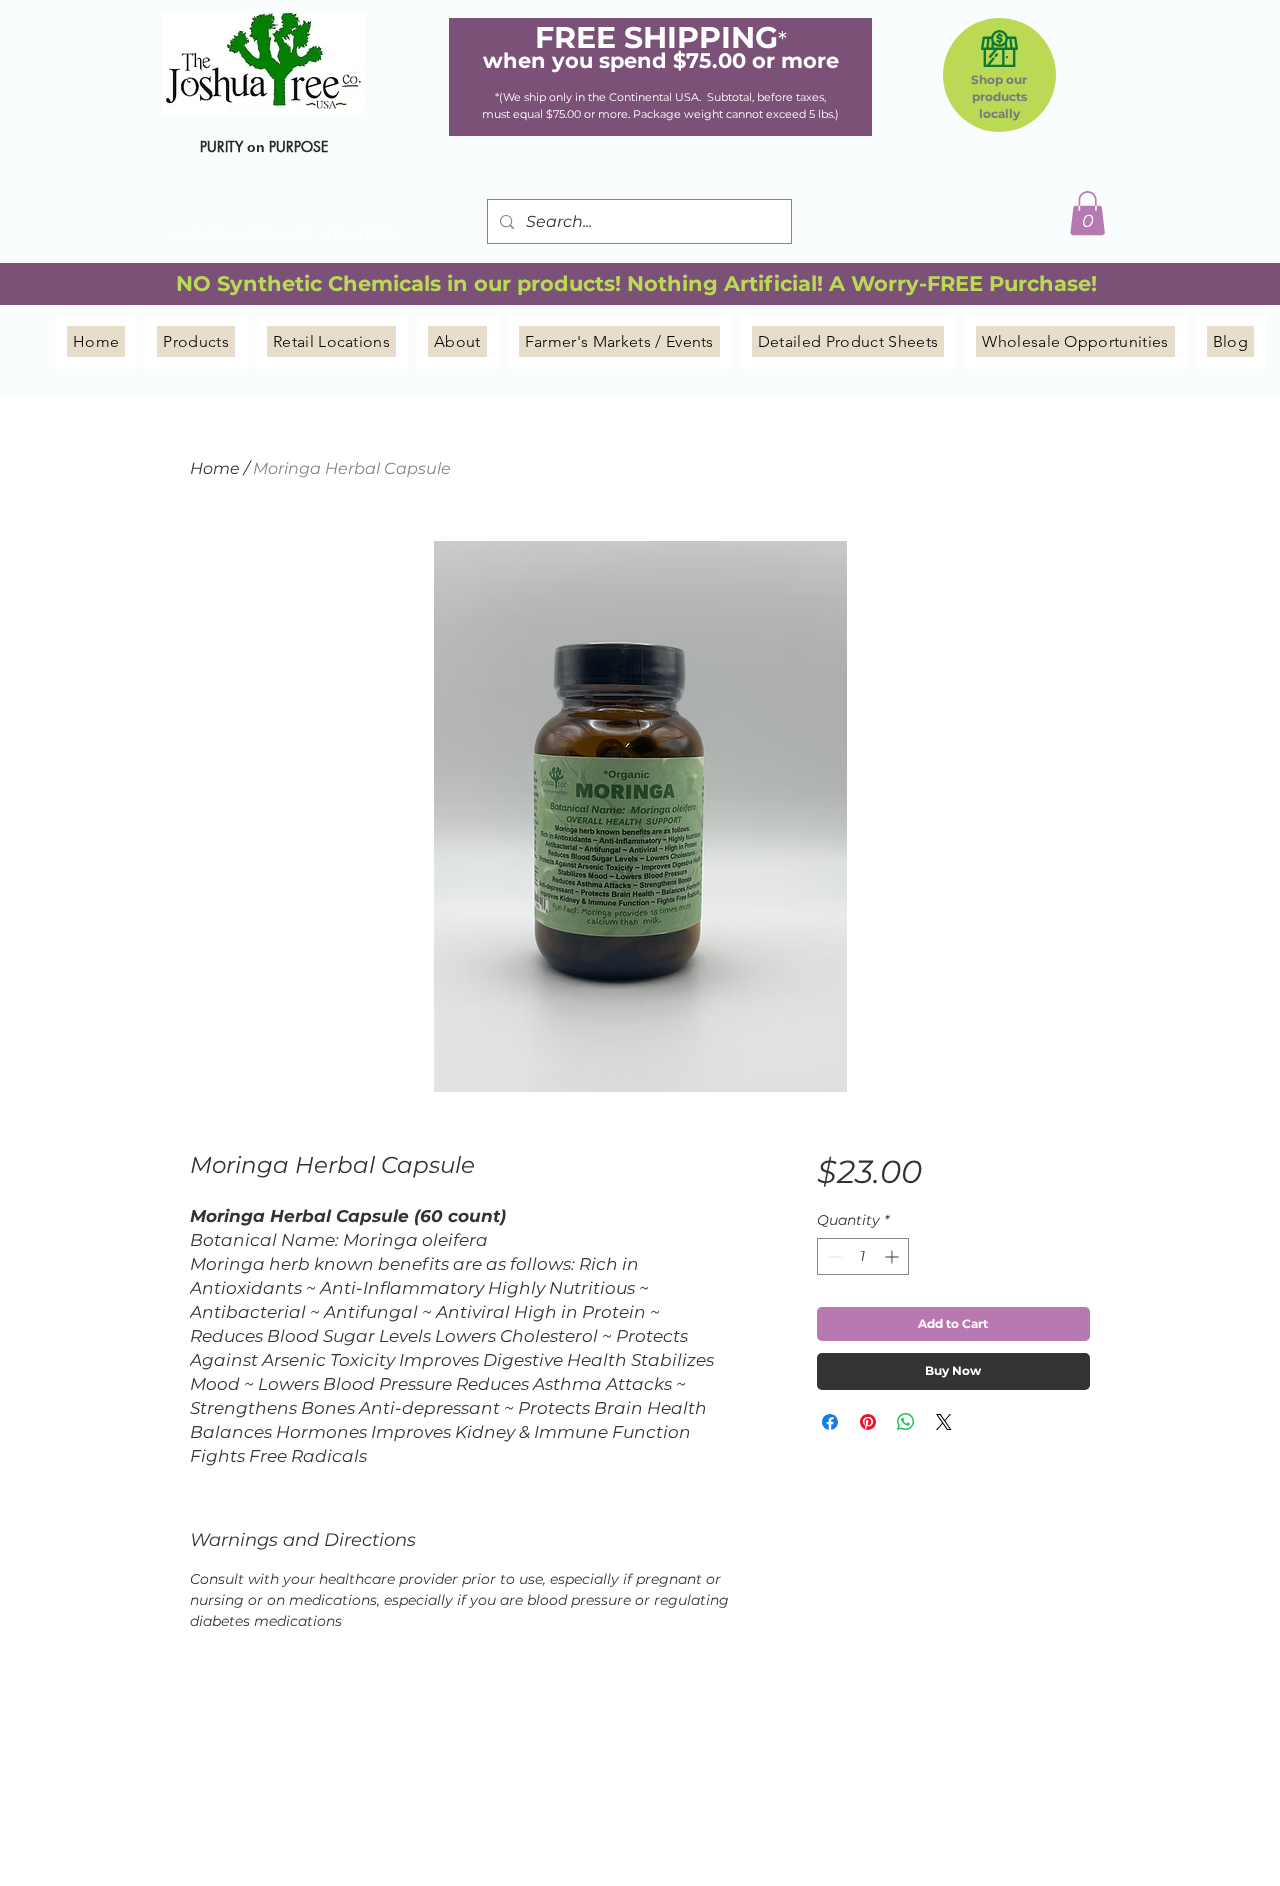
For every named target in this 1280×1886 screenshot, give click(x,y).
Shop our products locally (999, 96)
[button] (1087, 213)
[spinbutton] (863, 1256)
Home (215, 468)
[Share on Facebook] (830, 1422)
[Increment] (893, 1256)
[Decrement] (832, 1256)
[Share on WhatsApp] (906, 1422)
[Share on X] (944, 1422)
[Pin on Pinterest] (868, 1422)
